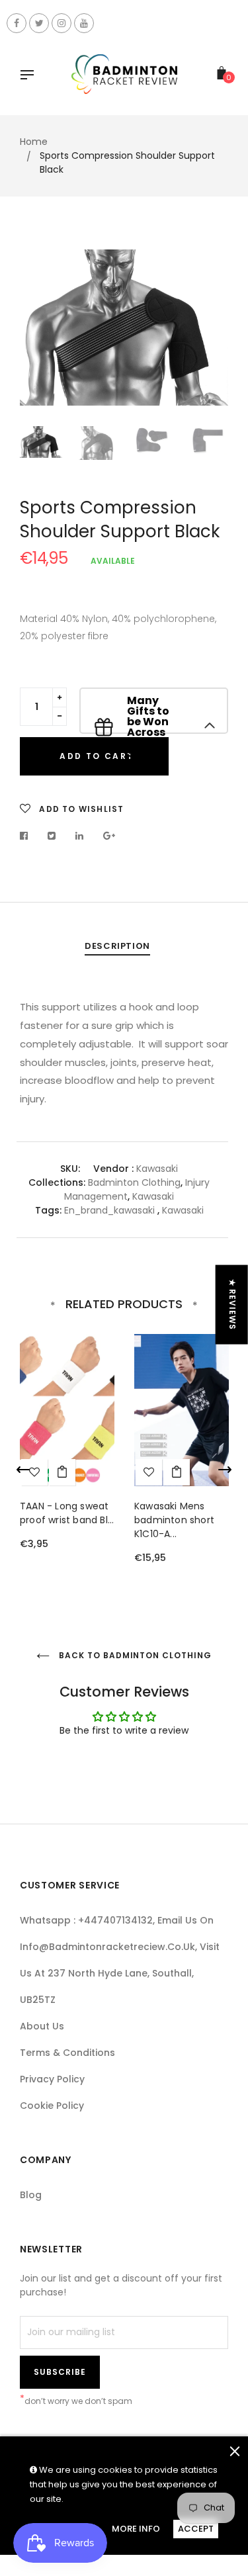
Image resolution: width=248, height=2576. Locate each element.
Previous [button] (40, 332)
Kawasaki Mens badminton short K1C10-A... (174, 1520)
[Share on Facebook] (27, 836)
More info (136, 2529)
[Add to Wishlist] (149, 1472)
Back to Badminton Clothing (134, 1655)
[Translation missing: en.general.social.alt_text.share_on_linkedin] (80, 836)
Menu (30, 76)
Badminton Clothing (134, 1182)
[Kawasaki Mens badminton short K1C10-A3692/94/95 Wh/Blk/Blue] (177, 1472)
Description (117, 946)
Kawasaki (153, 1196)
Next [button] (208, 332)
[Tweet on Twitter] (52, 836)
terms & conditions (67, 2053)
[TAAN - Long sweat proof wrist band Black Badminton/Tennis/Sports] (62, 1472)
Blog (31, 2195)
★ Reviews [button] (232, 1304)
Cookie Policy (52, 2106)
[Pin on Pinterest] (109, 836)
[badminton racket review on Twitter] (39, 23)
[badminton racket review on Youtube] (84, 23)
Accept (196, 2529)
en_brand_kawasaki (109, 1210)
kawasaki (157, 1169)
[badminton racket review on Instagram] (62, 23)
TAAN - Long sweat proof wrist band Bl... (67, 1513)
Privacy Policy (52, 2079)
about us (42, 2026)
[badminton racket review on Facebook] (17, 23)
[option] (124, 328)
